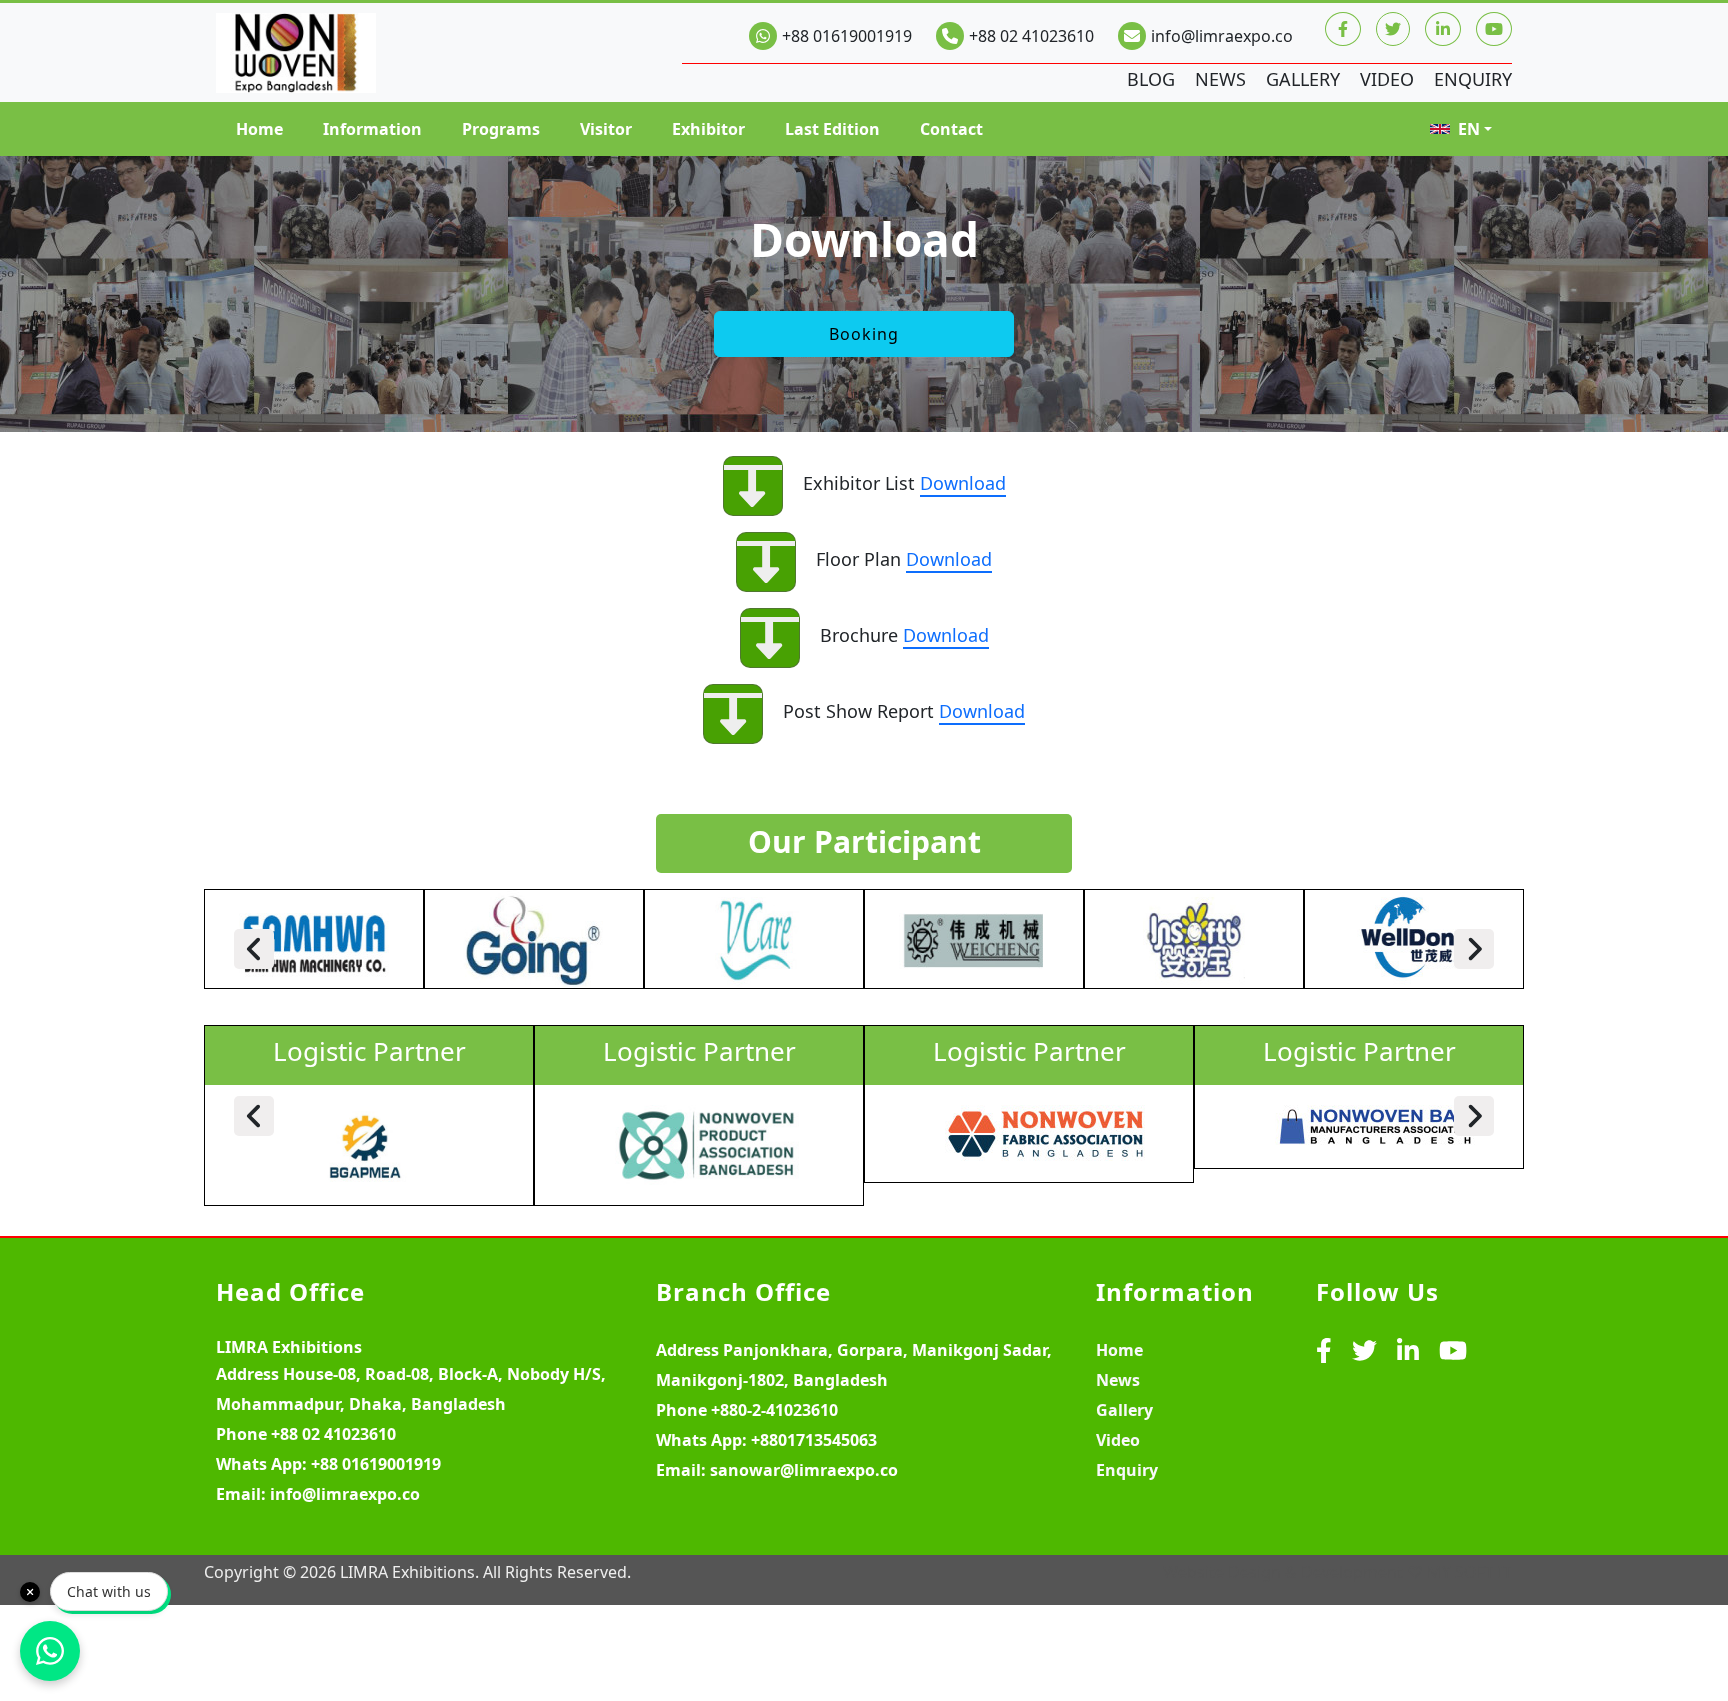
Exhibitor (708, 129)
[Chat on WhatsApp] (50, 1651)
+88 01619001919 (847, 36)
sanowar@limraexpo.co (804, 1470)
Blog (1151, 79)
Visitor (606, 129)
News (1220, 79)
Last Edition (832, 129)
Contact (951, 129)
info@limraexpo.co (1222, 36)
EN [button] (1469, 129)
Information (372, 129)
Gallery (1303, 79)
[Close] (30, 1592)
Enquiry (1473, 79)
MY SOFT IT (1469, 1572)
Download (963, 483)
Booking (864, 334)
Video (1387, 79)
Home (259, 129)
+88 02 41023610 (1031, 36)
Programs (501, 129)
